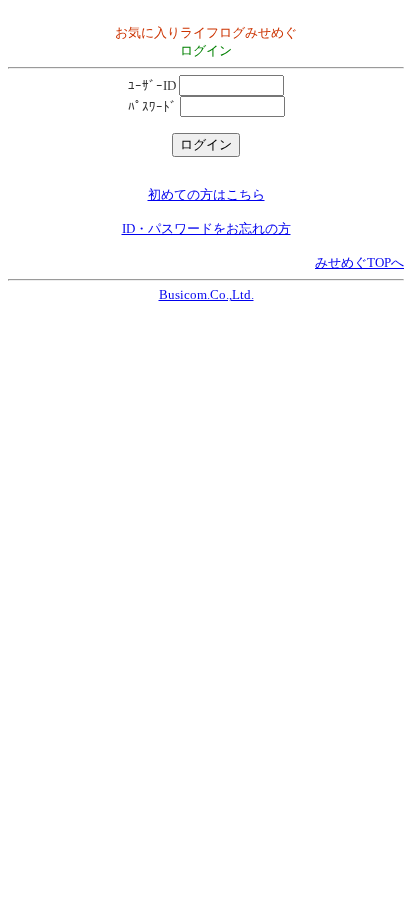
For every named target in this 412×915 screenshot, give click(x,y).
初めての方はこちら (206, 194)
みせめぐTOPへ (359, 262)
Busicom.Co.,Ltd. (206, 294)
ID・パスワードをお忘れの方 (206, 228)
